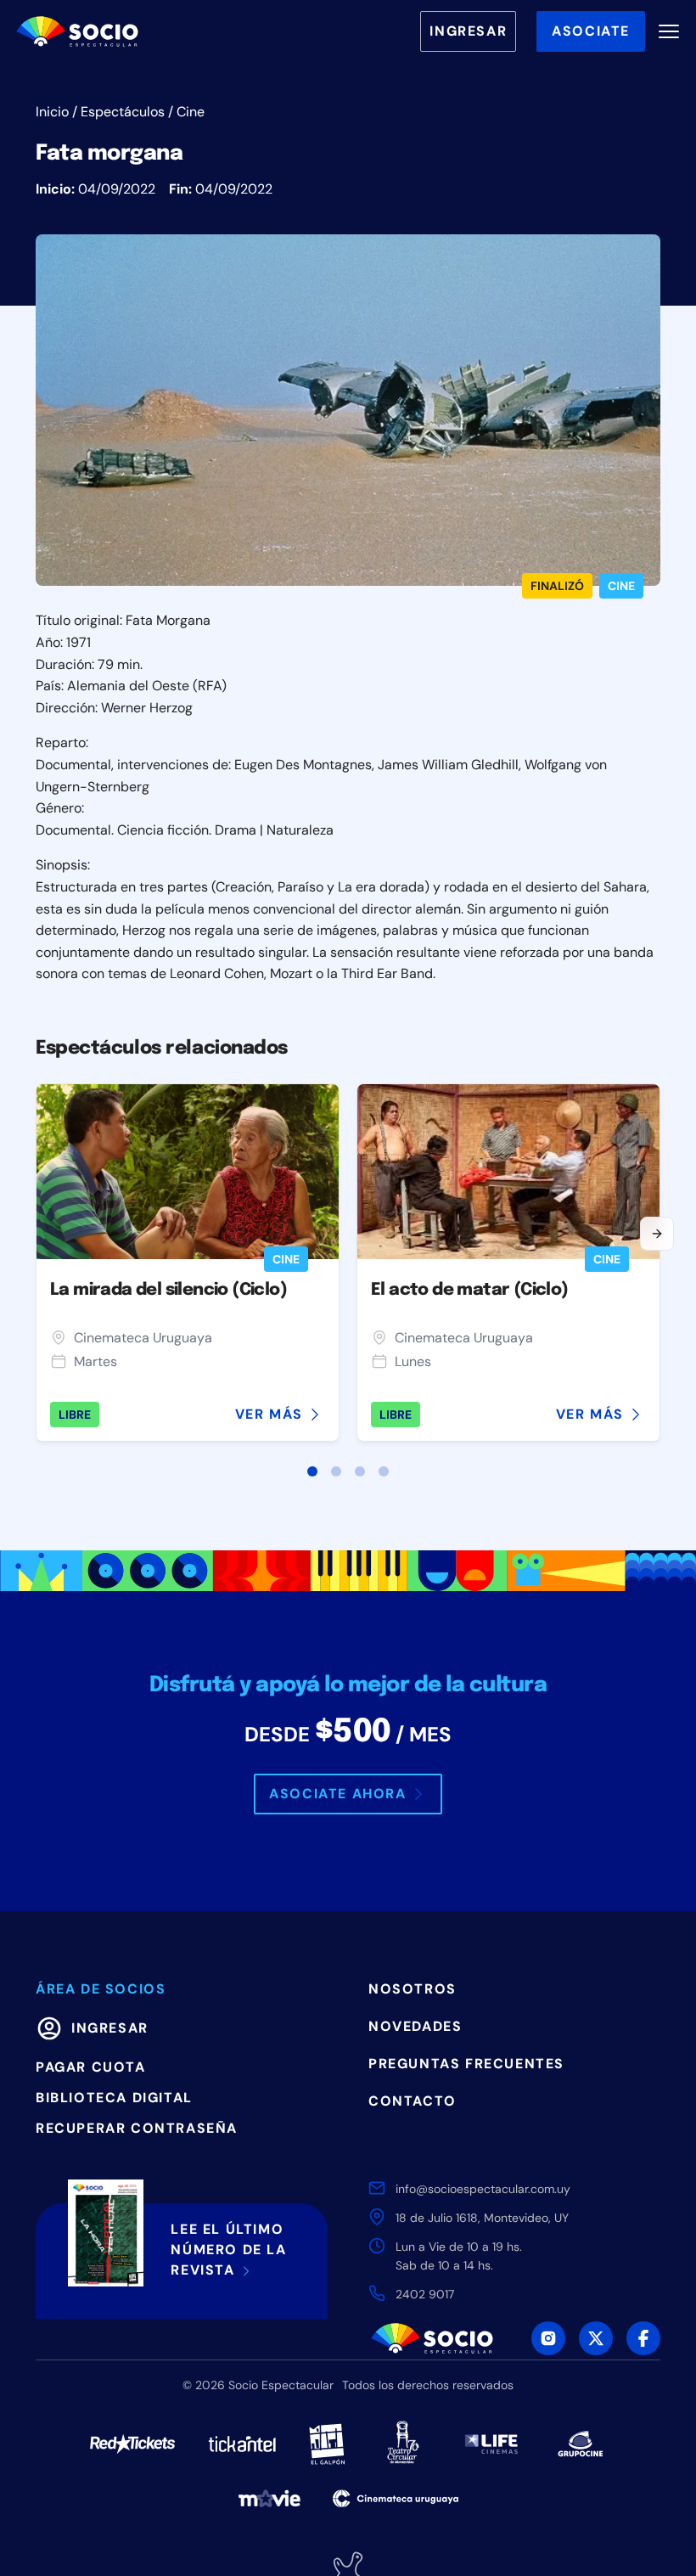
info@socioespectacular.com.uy (483, 2189)
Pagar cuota (91, 2067)
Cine (191, 112)
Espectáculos (123, 112)
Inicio (52, 112)
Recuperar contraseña (137, 2128)
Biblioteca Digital (114, 2098)
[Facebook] (643, 2338)
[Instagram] (548, 2338)
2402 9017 (425, 2294)
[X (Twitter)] (596, 2338)
